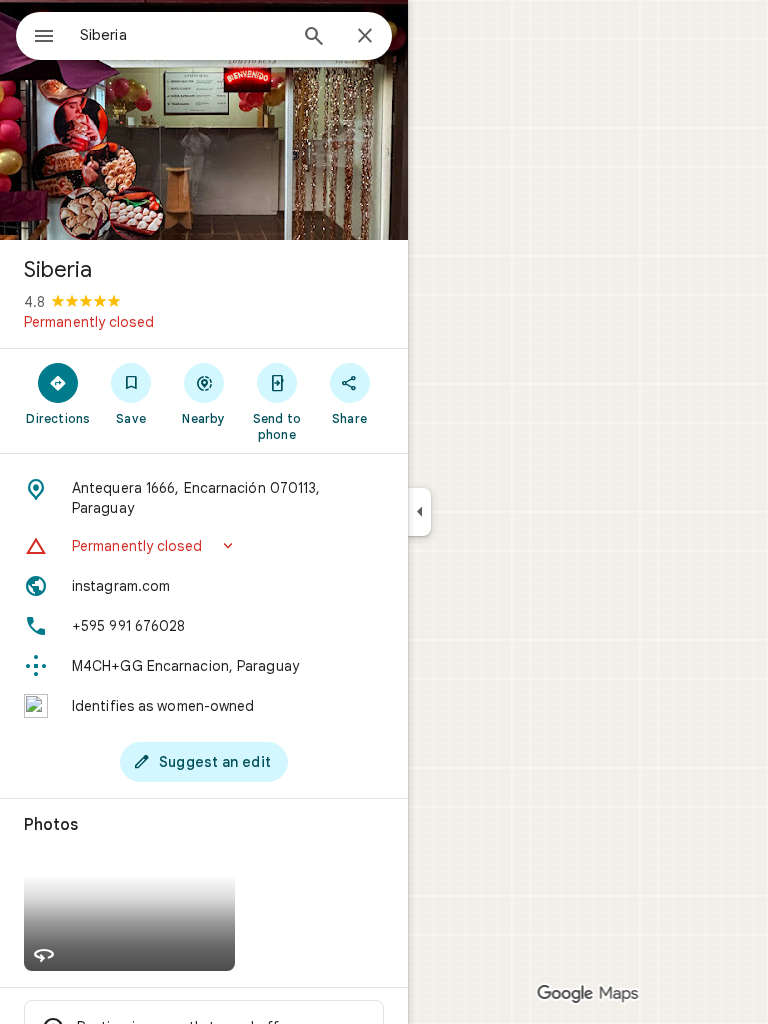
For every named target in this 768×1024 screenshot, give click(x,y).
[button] (204, 546)
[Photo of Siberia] (204, 120)
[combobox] (183, 35)
